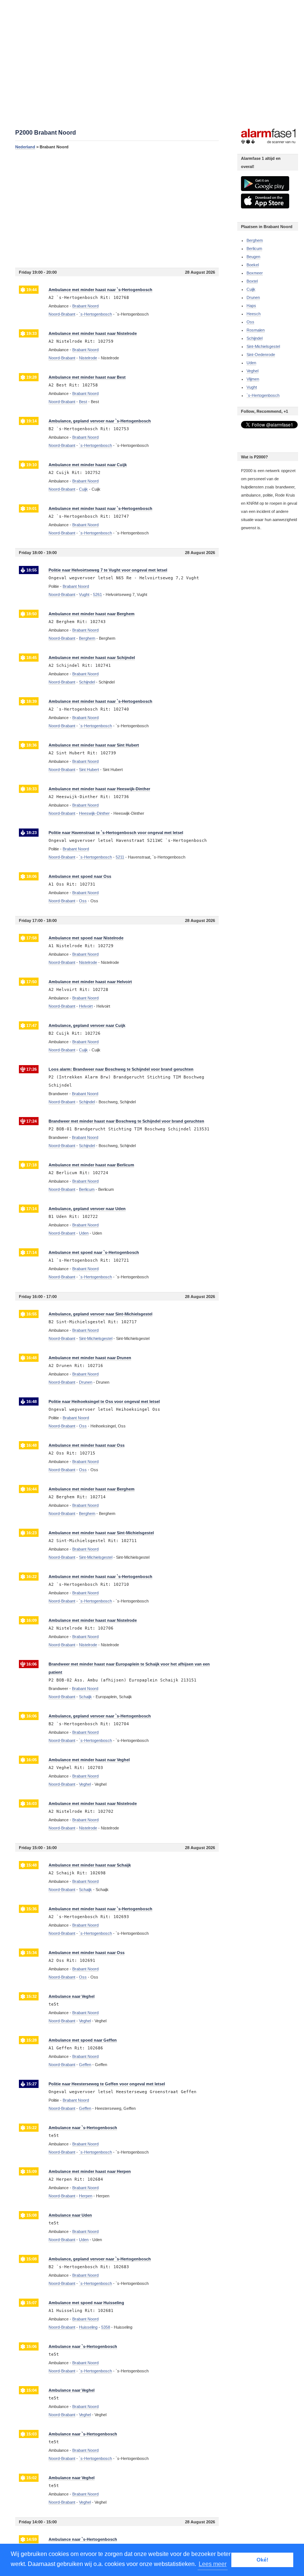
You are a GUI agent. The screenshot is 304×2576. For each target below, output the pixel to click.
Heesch (254, 314)
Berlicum (254, 248)
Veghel (252, 371)
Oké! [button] (262, 2560)
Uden (251, 363)
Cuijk (251, 289)
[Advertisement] (117, 208)
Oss (250, 322)
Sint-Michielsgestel (263, 346)
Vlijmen (253, 379)
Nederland (25, 147)
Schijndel (255, 338)
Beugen (253, 257)
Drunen (253, 297)
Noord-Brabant (62, 314)
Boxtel (252, 281)
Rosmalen (256, 330)
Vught (252, 387)
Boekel (253, 265)
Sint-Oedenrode (261, 355)
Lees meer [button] (213, 2564)
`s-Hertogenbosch (263, 395)
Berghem (255, 240)
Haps (251, 306)
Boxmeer (255, 273)
